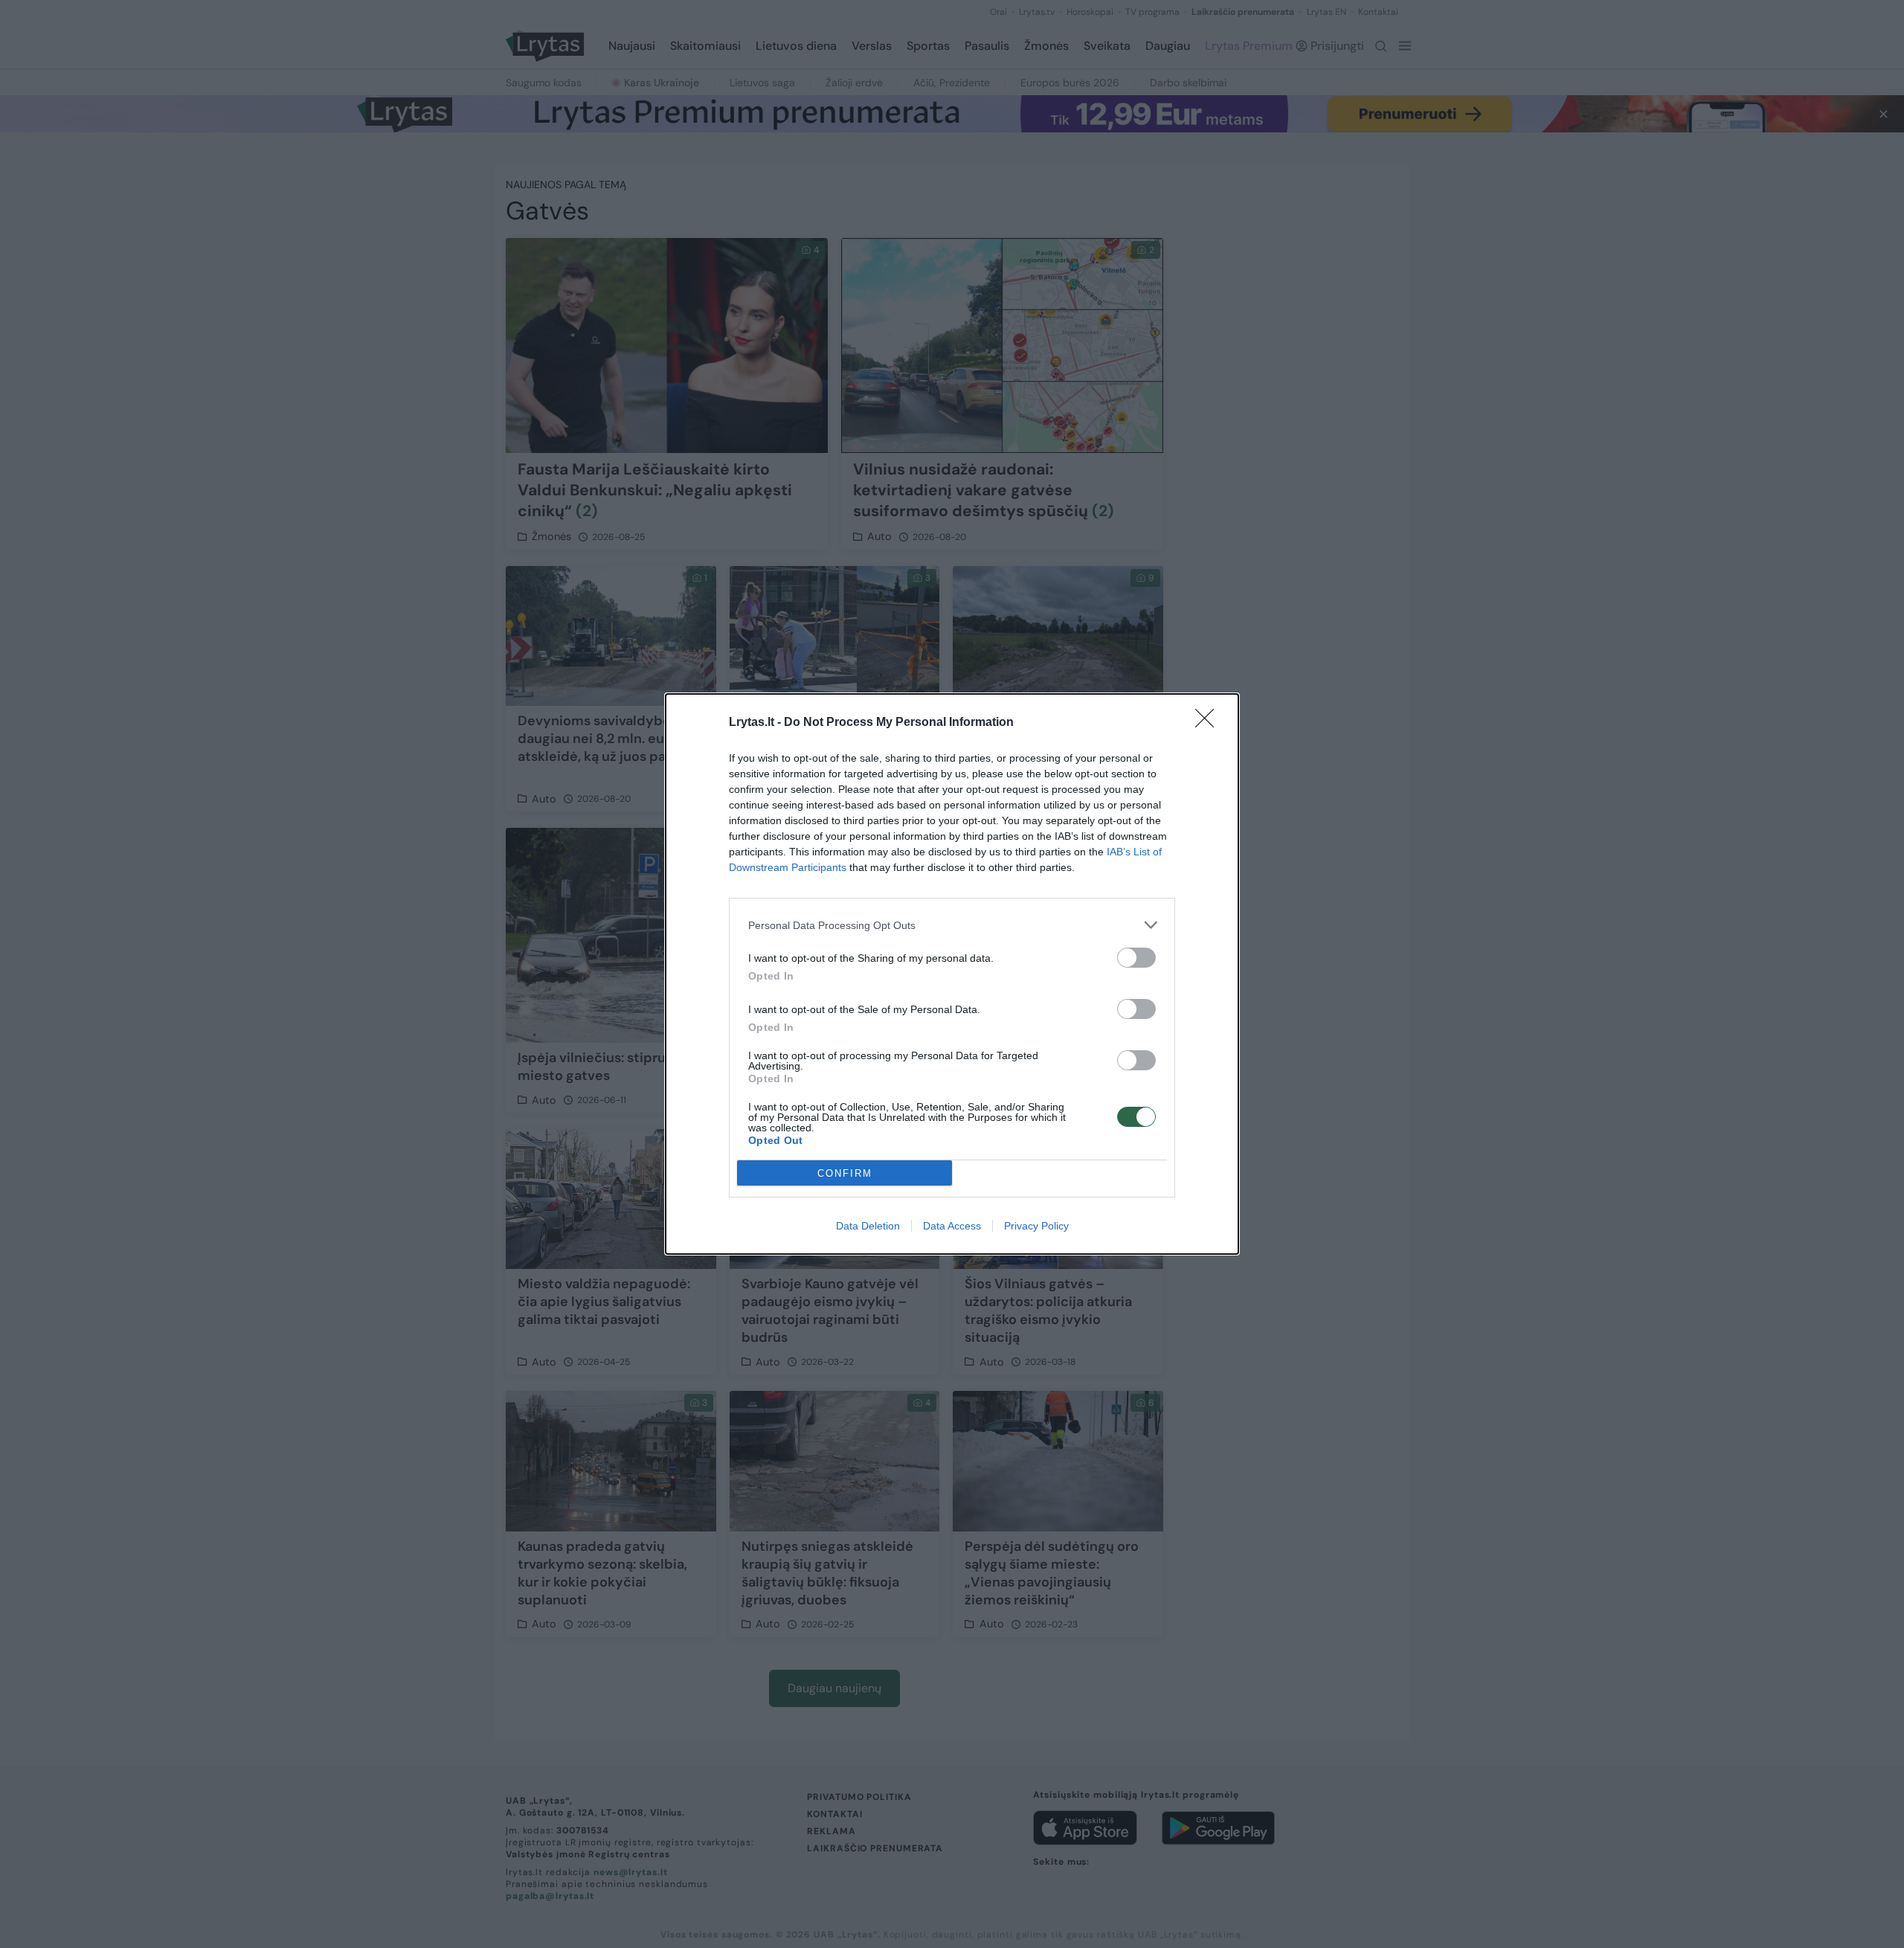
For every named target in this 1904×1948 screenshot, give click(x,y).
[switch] (1136, 958)
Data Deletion (868, 1226)
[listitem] (952, 925)
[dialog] (952, 974)
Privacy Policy (1036, 1226)
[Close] (1209, 723)
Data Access (952, 1226)
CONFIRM (845, 1173)
